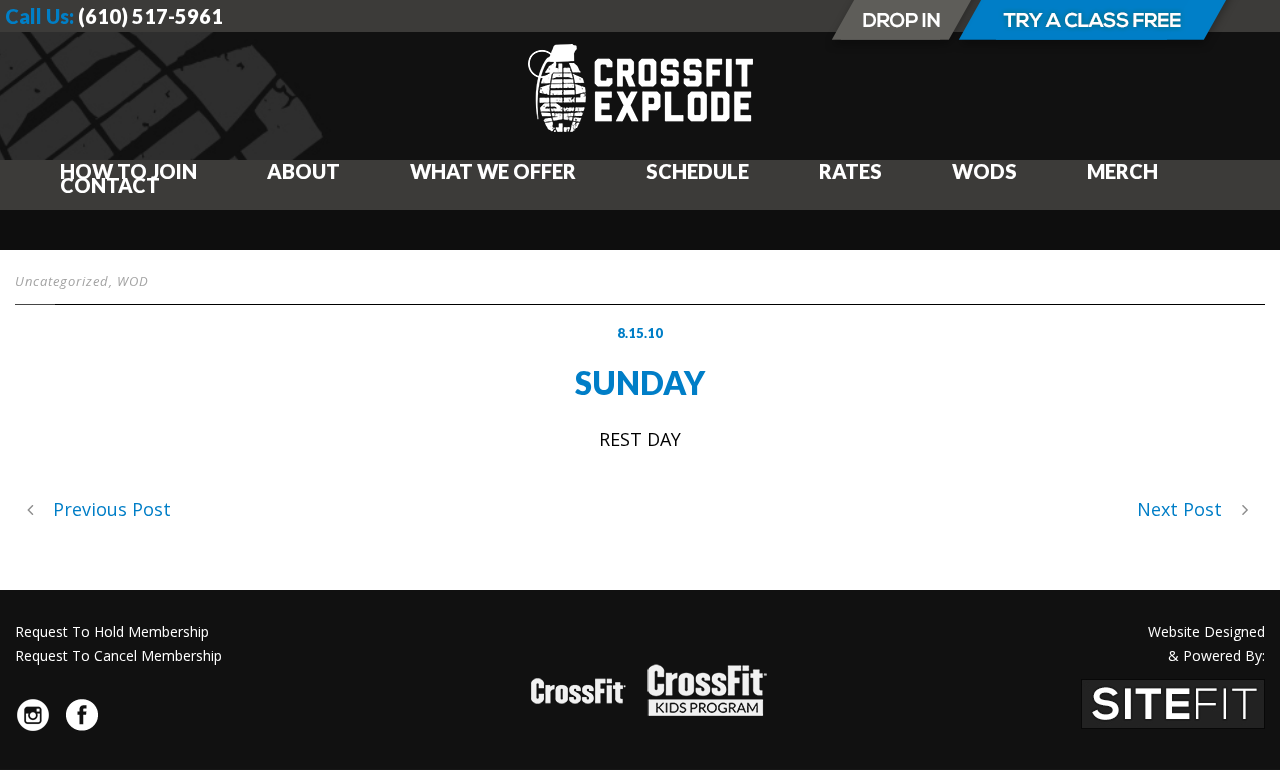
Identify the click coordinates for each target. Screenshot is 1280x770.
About (303, 171)
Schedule (697, 171)
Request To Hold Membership (112, 631)
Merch (1122, 171)
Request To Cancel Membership (118, 655)
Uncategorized (62, 281)
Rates (850, 171)
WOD (133, 281)
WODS (984, 171)
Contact (110, 185)
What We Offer (493, 171)
